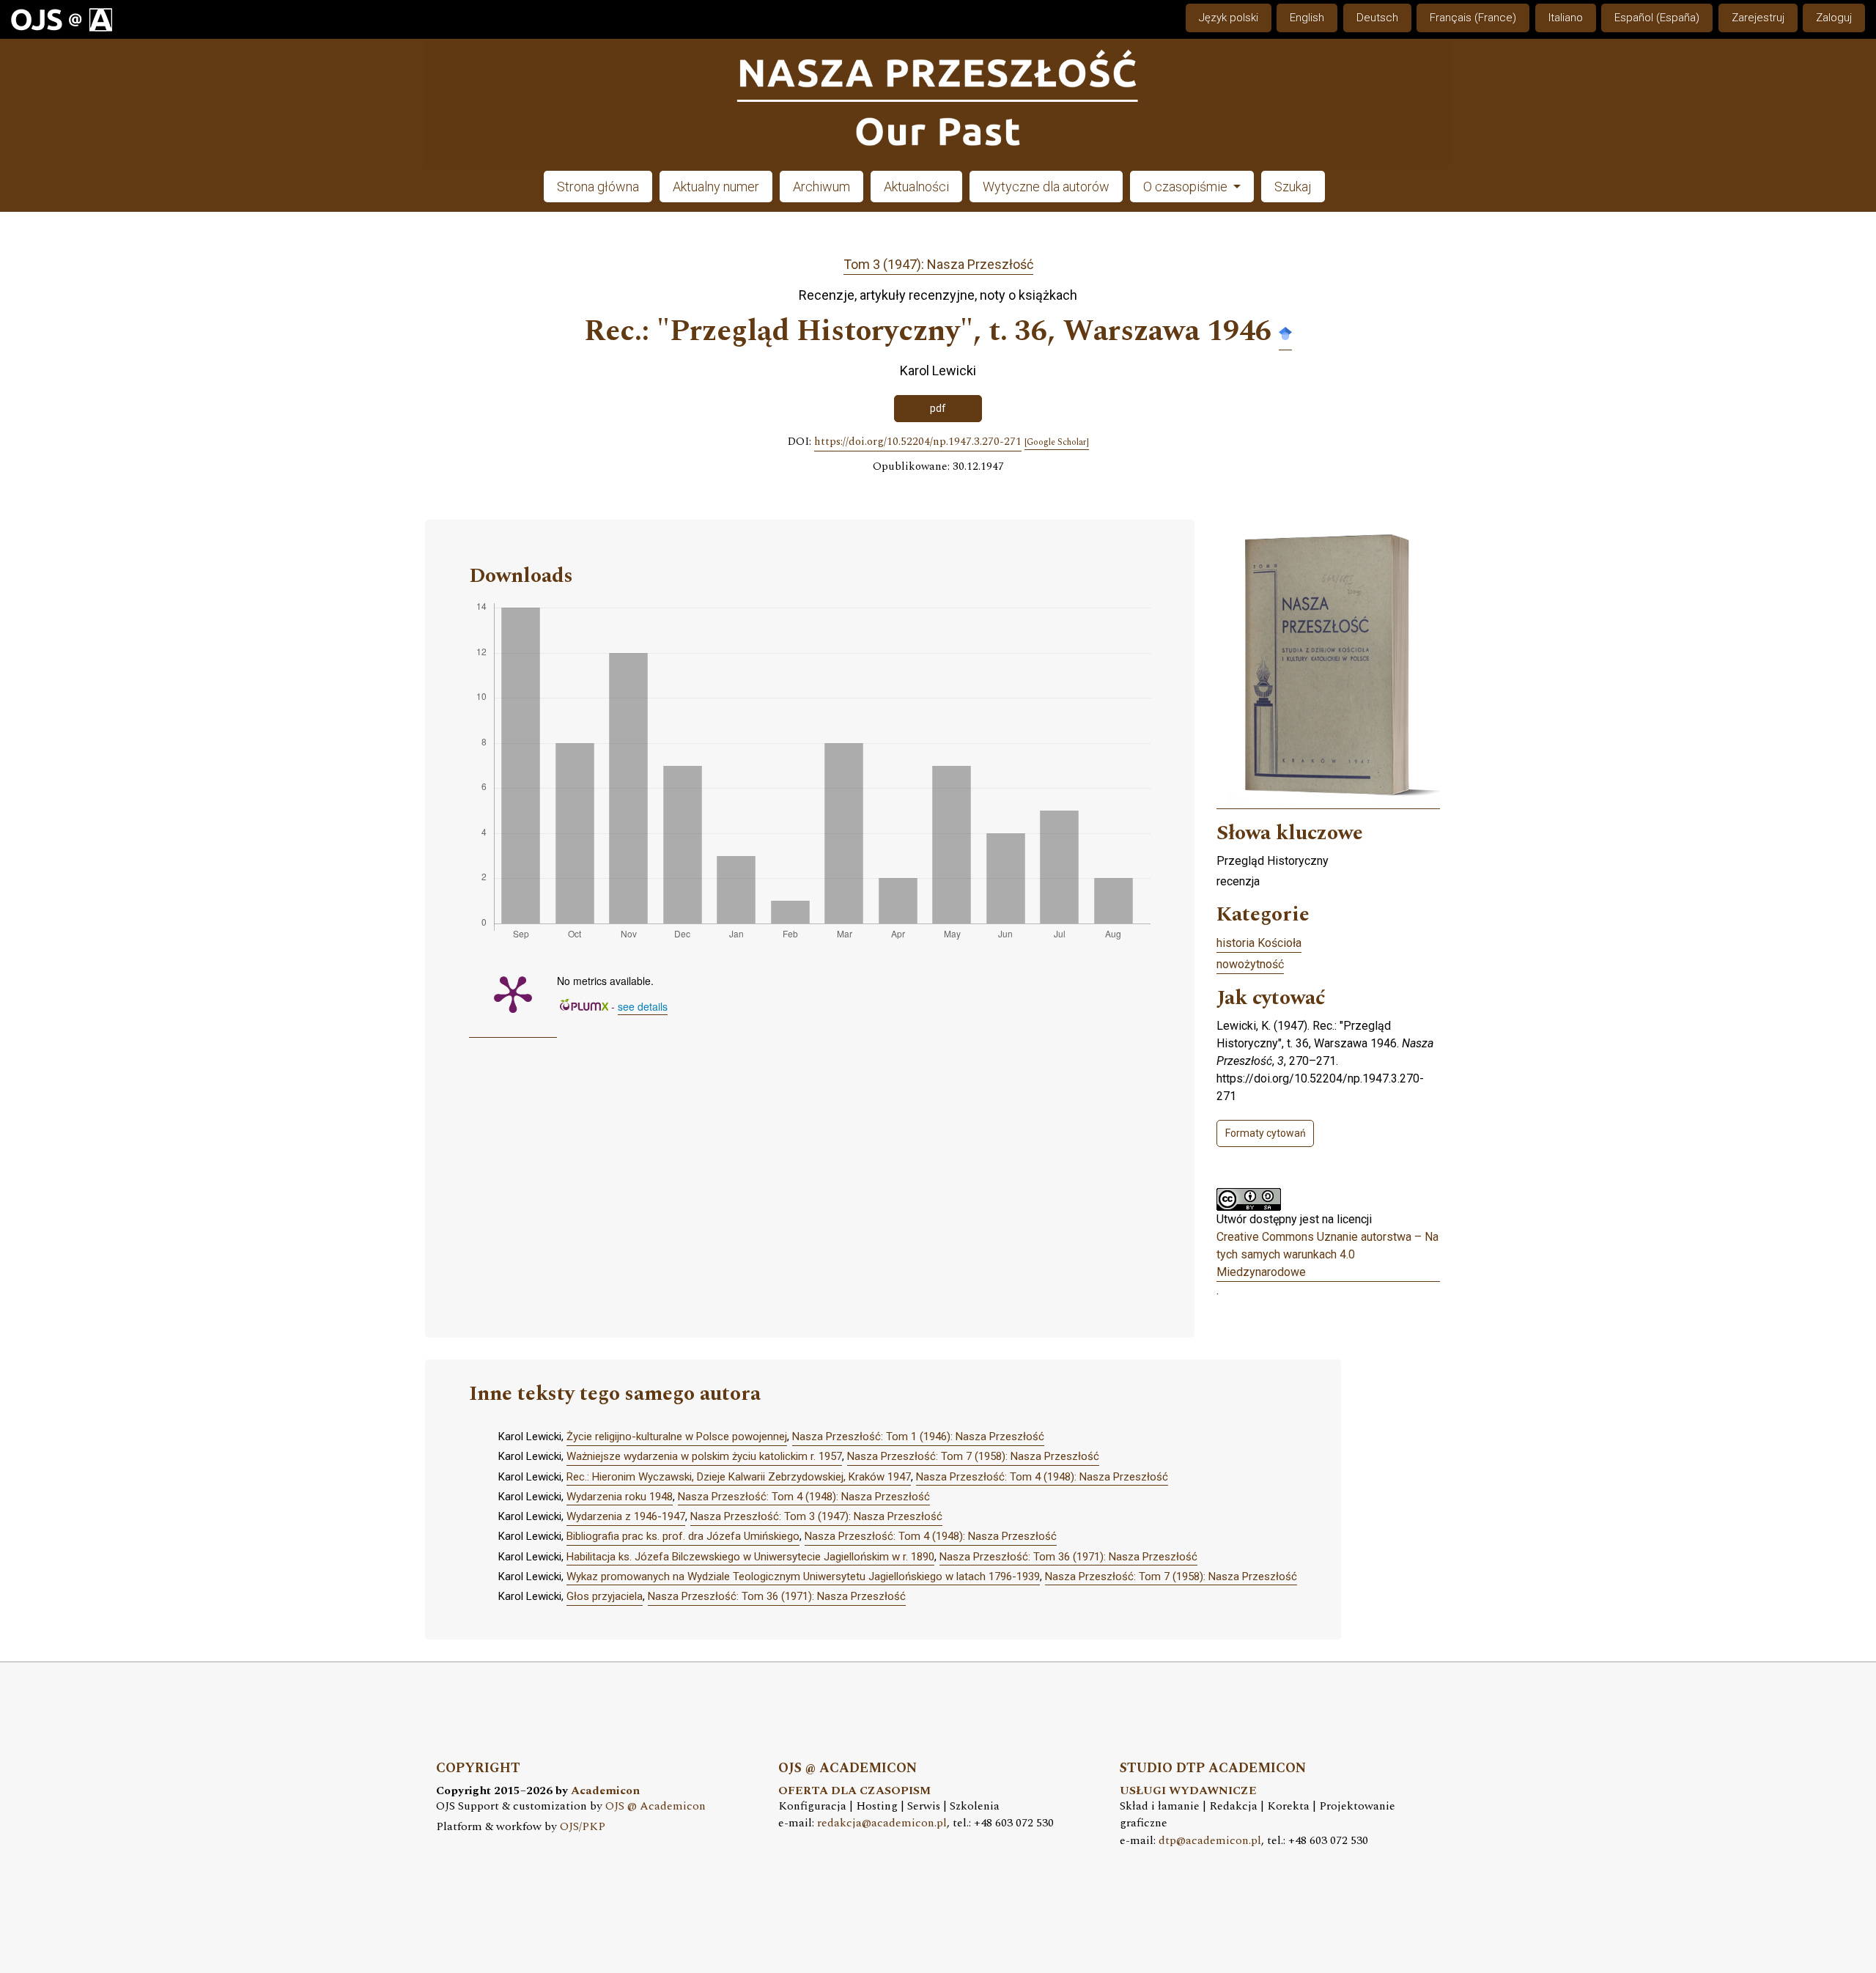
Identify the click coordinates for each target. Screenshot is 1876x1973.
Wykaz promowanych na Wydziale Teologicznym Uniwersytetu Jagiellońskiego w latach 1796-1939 (803, 1576)
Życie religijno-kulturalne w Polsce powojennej (677, 1437)
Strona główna (598, 187)
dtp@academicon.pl (1210, 1841)
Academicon (605, 1791)
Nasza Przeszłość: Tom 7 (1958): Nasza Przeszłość (973, 1456)
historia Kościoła (1259, 943)
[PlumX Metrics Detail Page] (513, 993)
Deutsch (1377, 18)
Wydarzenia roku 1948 (620, 1497)
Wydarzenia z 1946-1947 (626, 1516)
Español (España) (1657, 18)
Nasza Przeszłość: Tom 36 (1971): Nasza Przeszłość (1068, 1557)
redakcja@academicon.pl (882, 1823)
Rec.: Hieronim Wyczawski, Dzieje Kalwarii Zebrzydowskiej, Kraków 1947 (739, 1477)
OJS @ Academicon (656, 1806)
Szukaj (1293, 187)
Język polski (1229, 18)
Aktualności (916, 187)
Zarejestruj (1758, 18)
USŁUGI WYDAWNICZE (1188, 1791)
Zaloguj (1834, 18)
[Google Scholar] (1285, 332)
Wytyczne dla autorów (1046, 187)
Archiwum (821, 187)
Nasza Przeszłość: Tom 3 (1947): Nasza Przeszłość (816, 1516)
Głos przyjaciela (605, 1596)
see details (643, 1006)
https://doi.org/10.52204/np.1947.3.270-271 (918, 442)
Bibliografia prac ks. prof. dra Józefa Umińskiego (683, 1536)
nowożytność (1250, 964)
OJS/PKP (583, 1827)
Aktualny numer (716, 187)
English (1307, 18)
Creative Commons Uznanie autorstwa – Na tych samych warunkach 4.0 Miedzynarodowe (1327, 1254)
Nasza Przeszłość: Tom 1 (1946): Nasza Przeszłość (918, 1437)
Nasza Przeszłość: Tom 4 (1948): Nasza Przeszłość (1042, 1477)
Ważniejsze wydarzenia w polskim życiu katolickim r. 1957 (704, 1456)
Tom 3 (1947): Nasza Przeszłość (938, 264)
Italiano (1566, 18)
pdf (938, 408)
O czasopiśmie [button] (1187, 187)
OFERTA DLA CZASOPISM (854, 1791)
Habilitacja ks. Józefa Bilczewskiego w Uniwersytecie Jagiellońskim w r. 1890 (750, 1557)
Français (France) (1473, 18)
